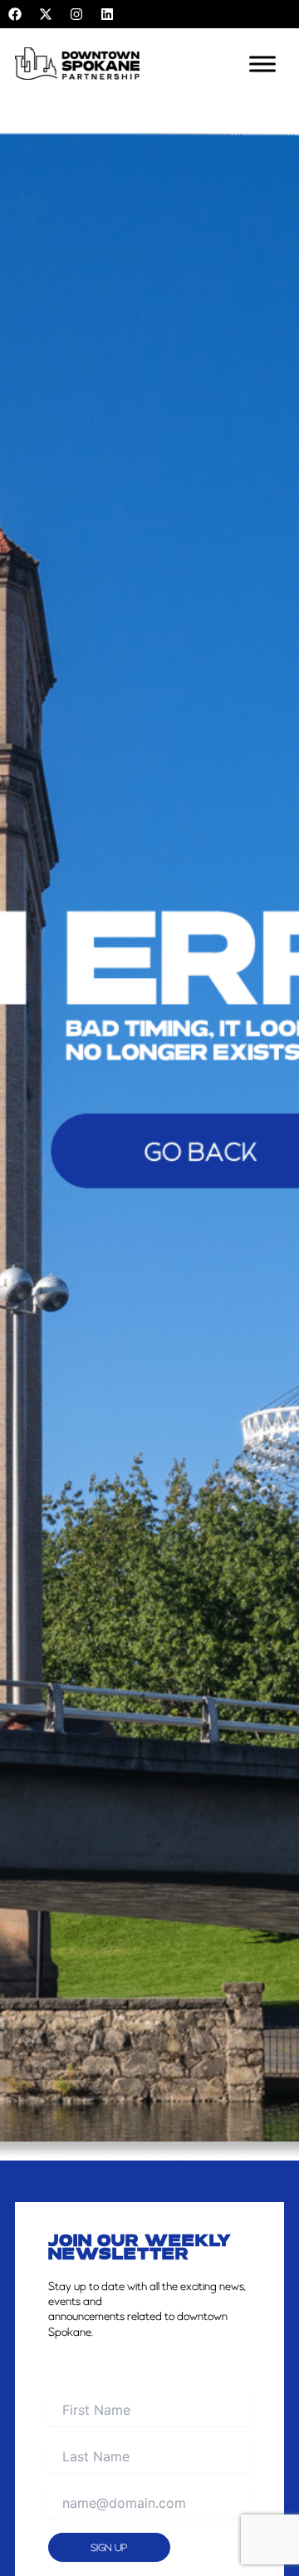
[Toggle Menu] (262, 64)
